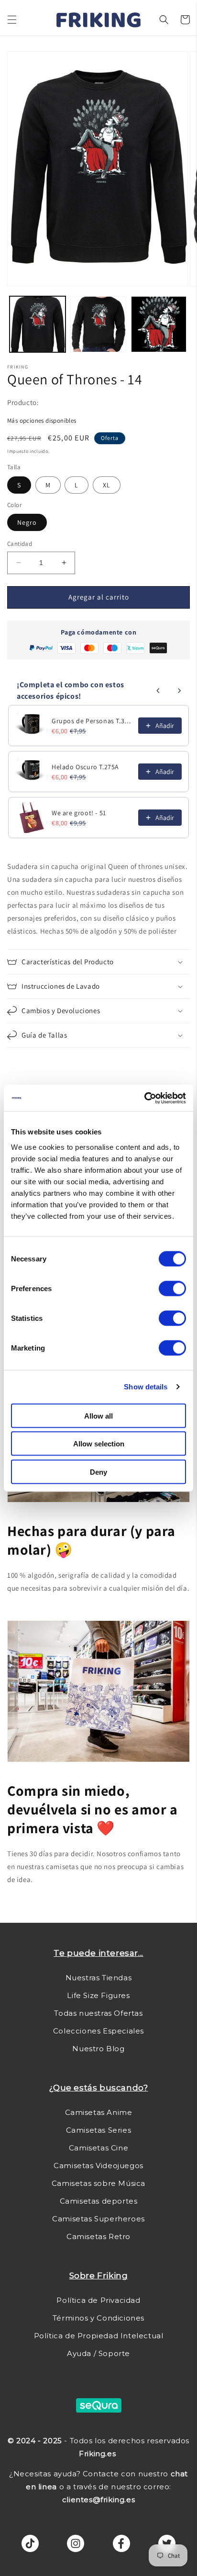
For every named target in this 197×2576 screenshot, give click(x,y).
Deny (98, 1472)
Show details (146, 1387)
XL (107, 485)
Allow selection (99, 1444)
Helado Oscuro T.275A (85, 767)
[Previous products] (158, 691)
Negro (27, 522)
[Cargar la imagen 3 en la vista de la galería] (159, 324)
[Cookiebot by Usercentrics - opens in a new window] (144, 1098)
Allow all (98, 1415)
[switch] (172, 1288)
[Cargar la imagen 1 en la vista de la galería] (38, 324)
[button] (12, 20)
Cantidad (20, 544)
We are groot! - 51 (79, 813)
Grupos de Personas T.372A (92, 721)
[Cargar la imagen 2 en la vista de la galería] (98, 324)
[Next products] (179, 691)
